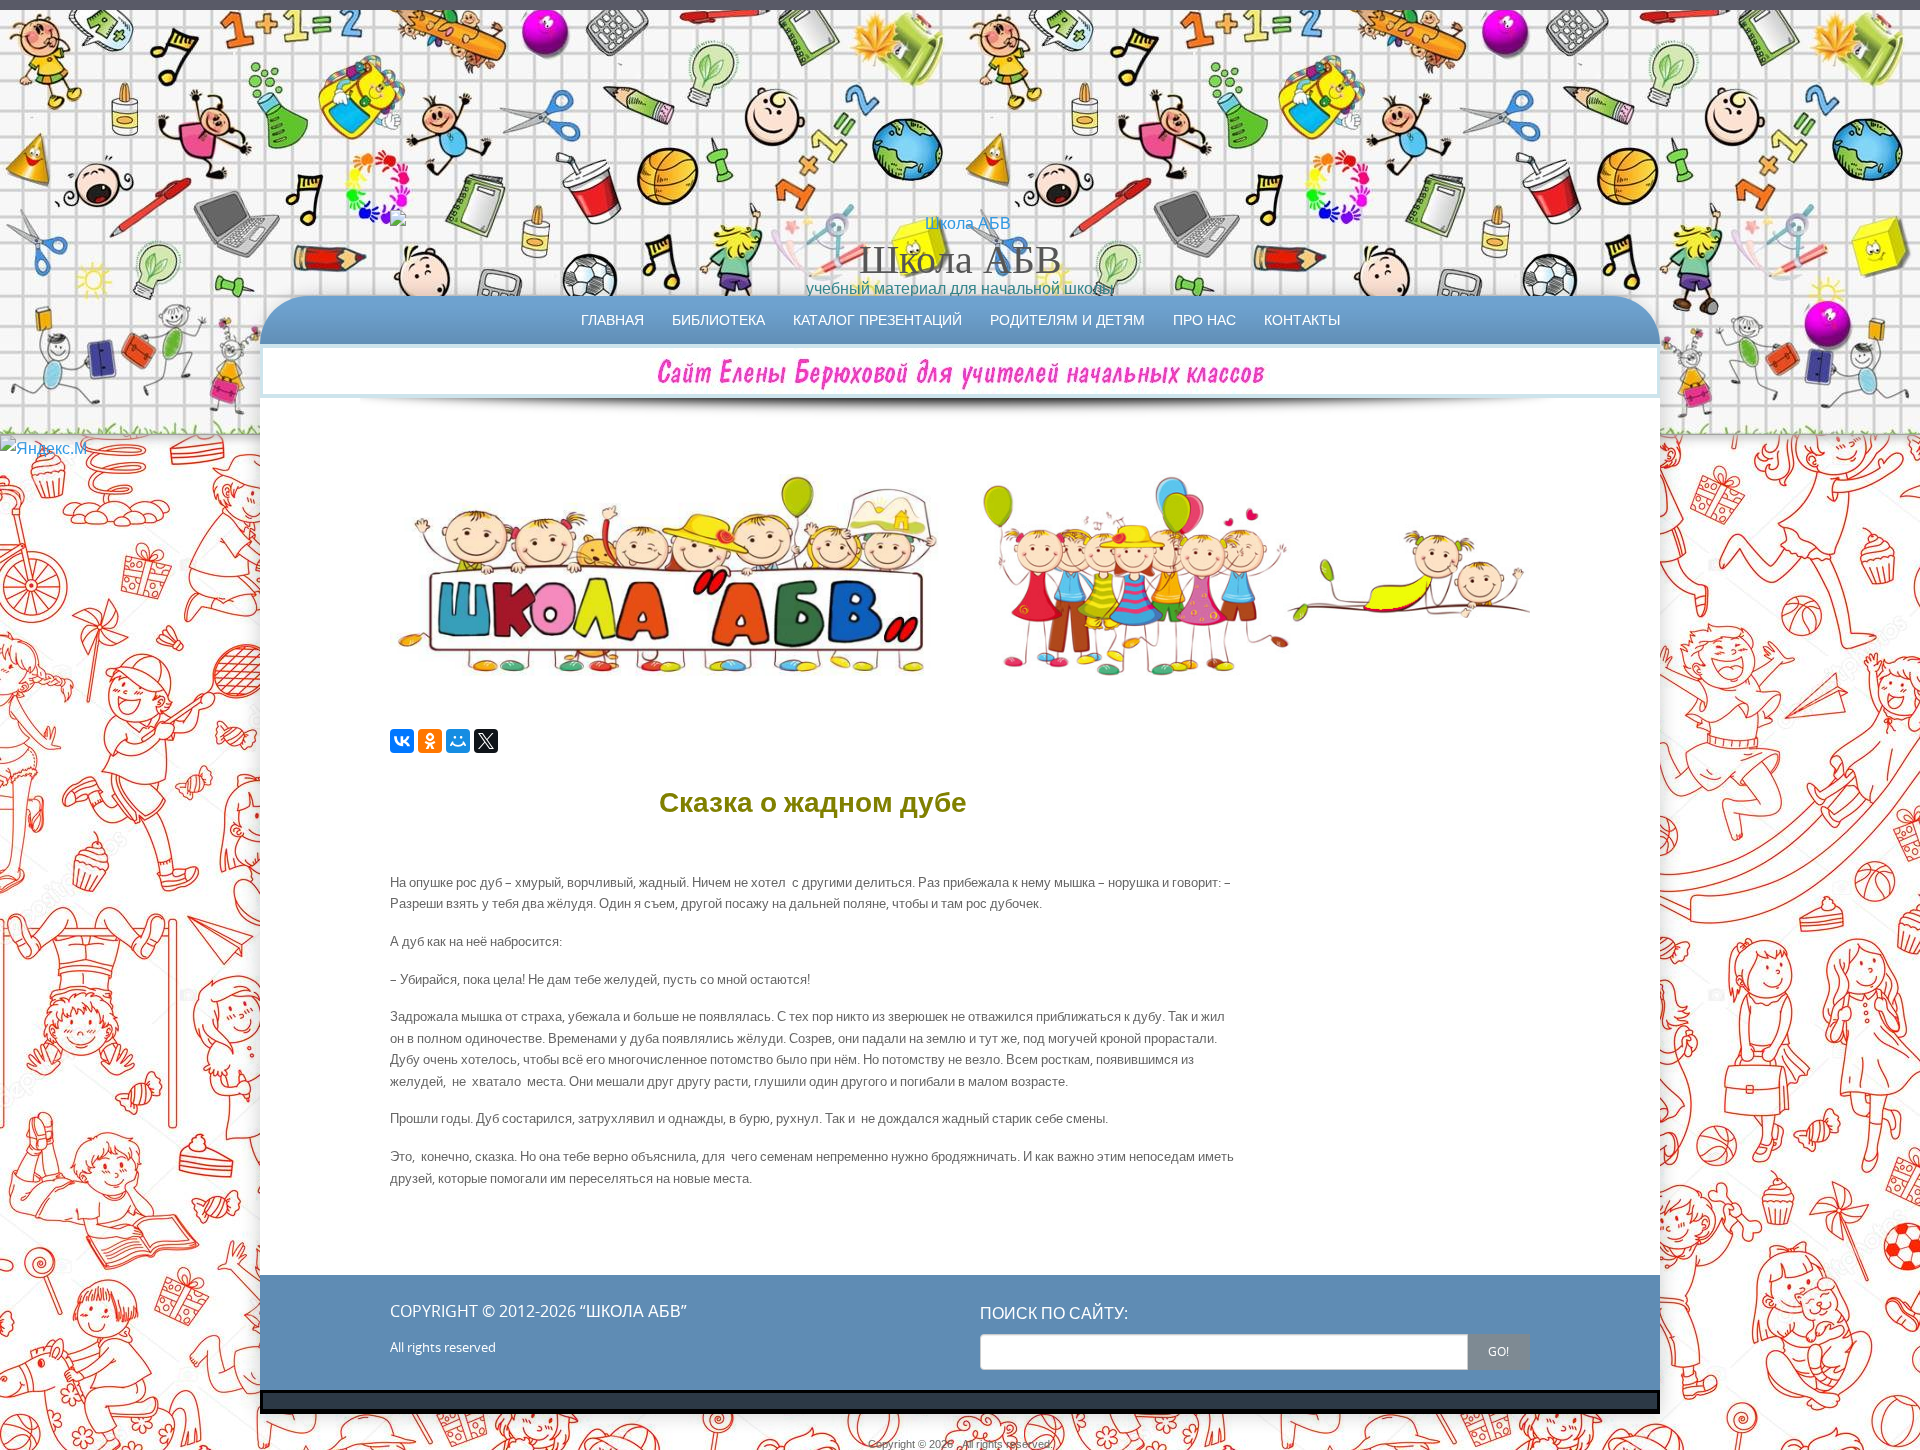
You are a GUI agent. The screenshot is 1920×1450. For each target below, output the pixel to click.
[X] (486, 741)
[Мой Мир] (458, 741)
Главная (612, 319)
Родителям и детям (1067, 319)
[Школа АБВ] (960, 223)
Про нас (1204, 319)
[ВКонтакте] (402, 741)
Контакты (1302, 319)
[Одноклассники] (430, 741)
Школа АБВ (960, 258)
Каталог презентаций (877, 319)
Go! (1498, 1351)
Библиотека (718, 319)
